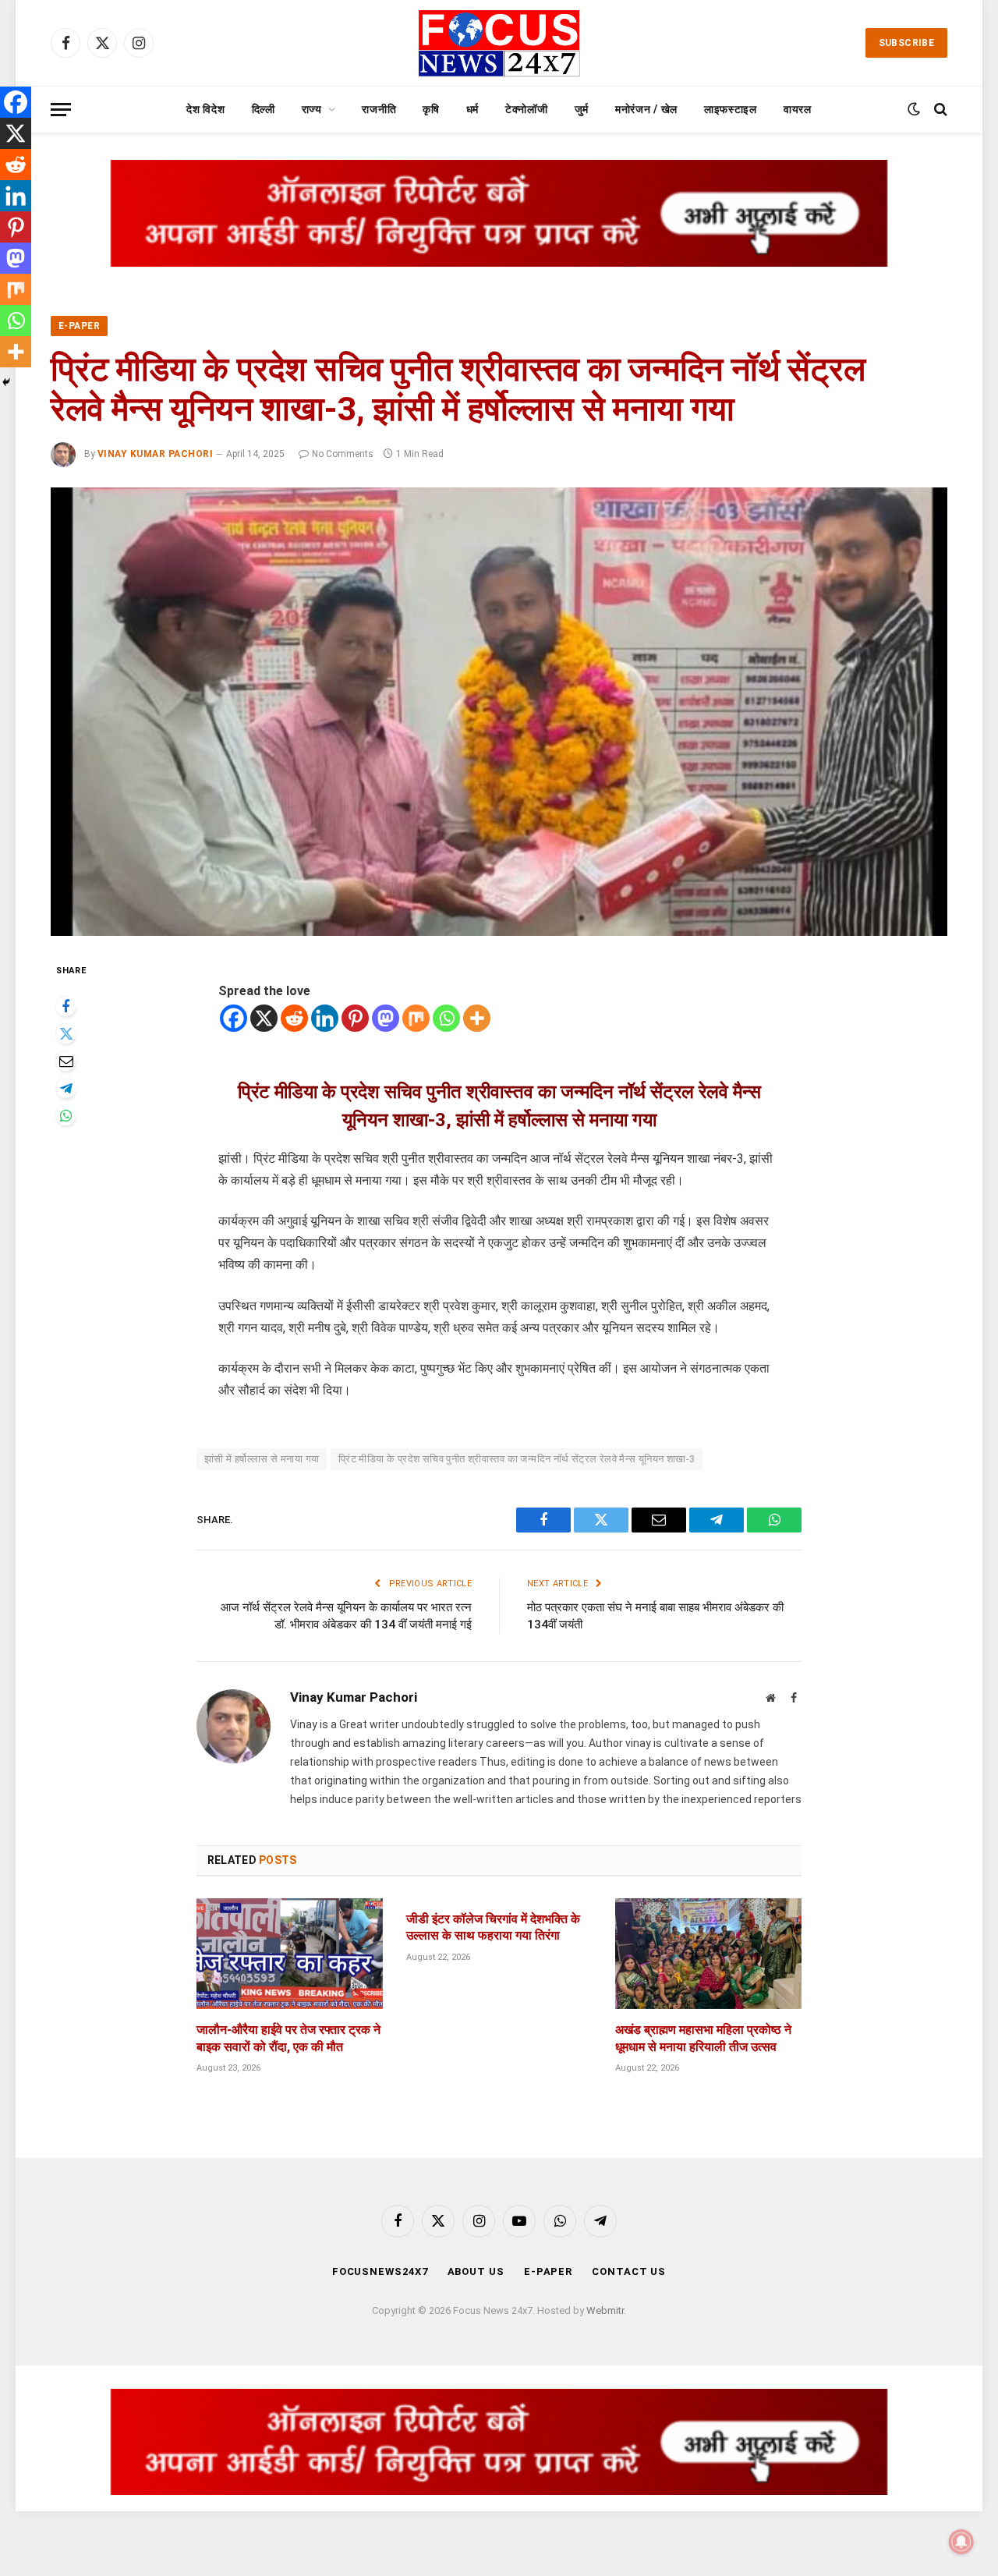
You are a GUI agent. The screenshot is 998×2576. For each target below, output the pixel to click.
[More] (477, 1018)
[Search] (939, 110)
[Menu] (61, 110)
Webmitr (605, 2310)
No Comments (343, 454)
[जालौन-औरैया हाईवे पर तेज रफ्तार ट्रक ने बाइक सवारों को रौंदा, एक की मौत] (290, 1954)
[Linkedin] (325, 1018)
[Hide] (6, 382)
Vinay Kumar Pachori (155, 454)
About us (476, 2271)
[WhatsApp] (66, 1116)
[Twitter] (66, 1034)
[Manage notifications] (961, 2542)
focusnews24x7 (380, 2271)
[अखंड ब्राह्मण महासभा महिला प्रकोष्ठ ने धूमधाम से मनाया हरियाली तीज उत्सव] (708, 1954)
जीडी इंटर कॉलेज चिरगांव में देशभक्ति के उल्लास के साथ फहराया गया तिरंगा (493, 1928)
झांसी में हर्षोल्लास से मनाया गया (262, 1459)
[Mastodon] (386, 1018)
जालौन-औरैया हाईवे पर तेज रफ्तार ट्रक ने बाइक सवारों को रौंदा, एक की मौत (288, 2038)
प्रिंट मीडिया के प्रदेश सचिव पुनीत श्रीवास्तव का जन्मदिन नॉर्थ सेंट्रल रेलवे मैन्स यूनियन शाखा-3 (517, 1459)
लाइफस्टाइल (731, 109)
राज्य (312, 109)
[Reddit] (294, 1018)
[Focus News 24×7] (499, 43)
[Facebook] (66, 1006)
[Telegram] (66, 1088)
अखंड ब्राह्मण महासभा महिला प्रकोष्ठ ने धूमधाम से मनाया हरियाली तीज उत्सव (703, 2038)
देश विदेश (205, 109)
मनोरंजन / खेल (646, 109)
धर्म (472, 109)
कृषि (431, 109)
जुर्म (582, 109)
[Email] (66, 1061)
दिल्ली (264, 109)
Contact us (629, 2271)
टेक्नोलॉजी (527, 109)
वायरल (798, 109)
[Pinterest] (355, 1018)
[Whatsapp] (446, 1018)
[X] (264, 1018)
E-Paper (79, 326)
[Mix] (416, 1018)
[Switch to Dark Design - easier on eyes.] (914, 109)
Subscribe (906, 43)
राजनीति (379, 109)
